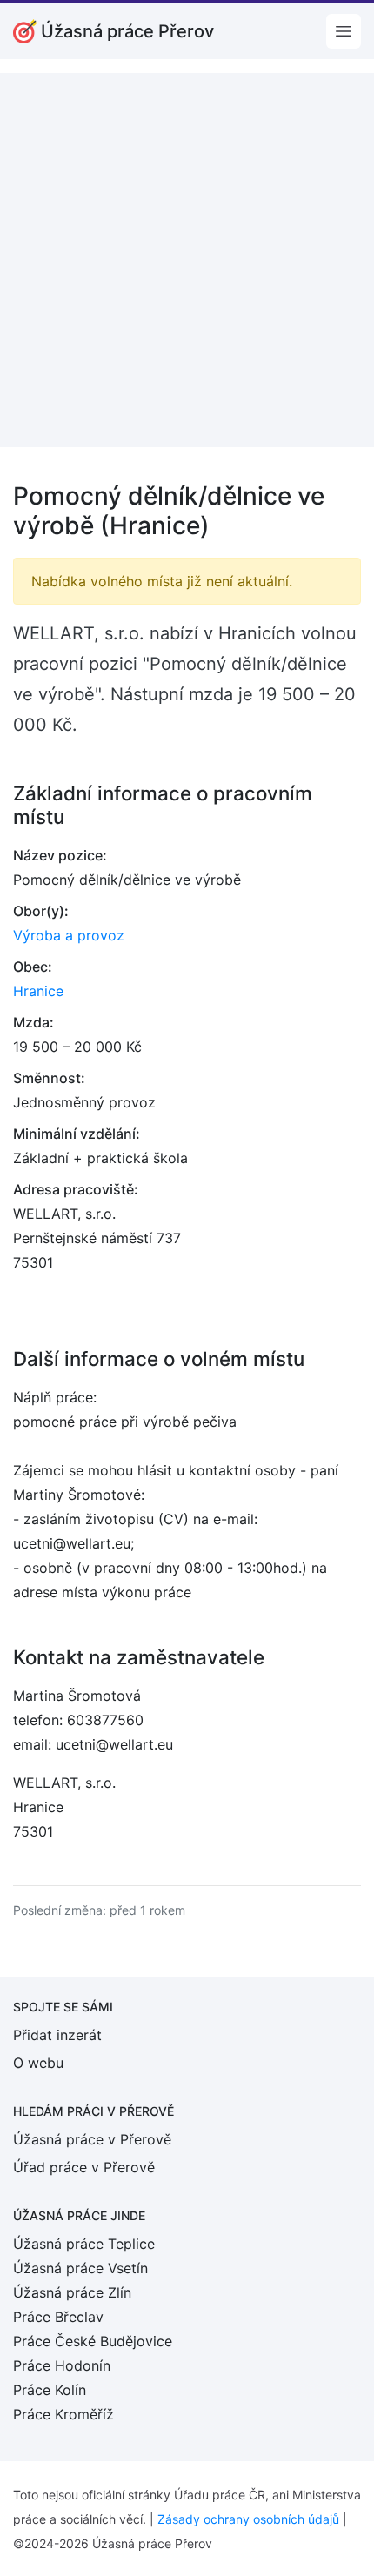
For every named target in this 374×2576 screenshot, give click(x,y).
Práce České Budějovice (93, 2341)
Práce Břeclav (58, 2317)
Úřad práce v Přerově (84, 2167)
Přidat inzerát (57, 2035)
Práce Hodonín (62, 2365)
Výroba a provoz (69, 935)
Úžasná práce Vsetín (80, 2268)
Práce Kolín (50, 2390)
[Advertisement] (187, 260)
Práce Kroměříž (63, 2414)
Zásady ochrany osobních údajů (248, 2519)
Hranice (38, 991)
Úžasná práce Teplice (84, 2244)
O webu (38, 2063)
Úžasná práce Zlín (72, 2292)
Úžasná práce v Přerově (92, 2139)
